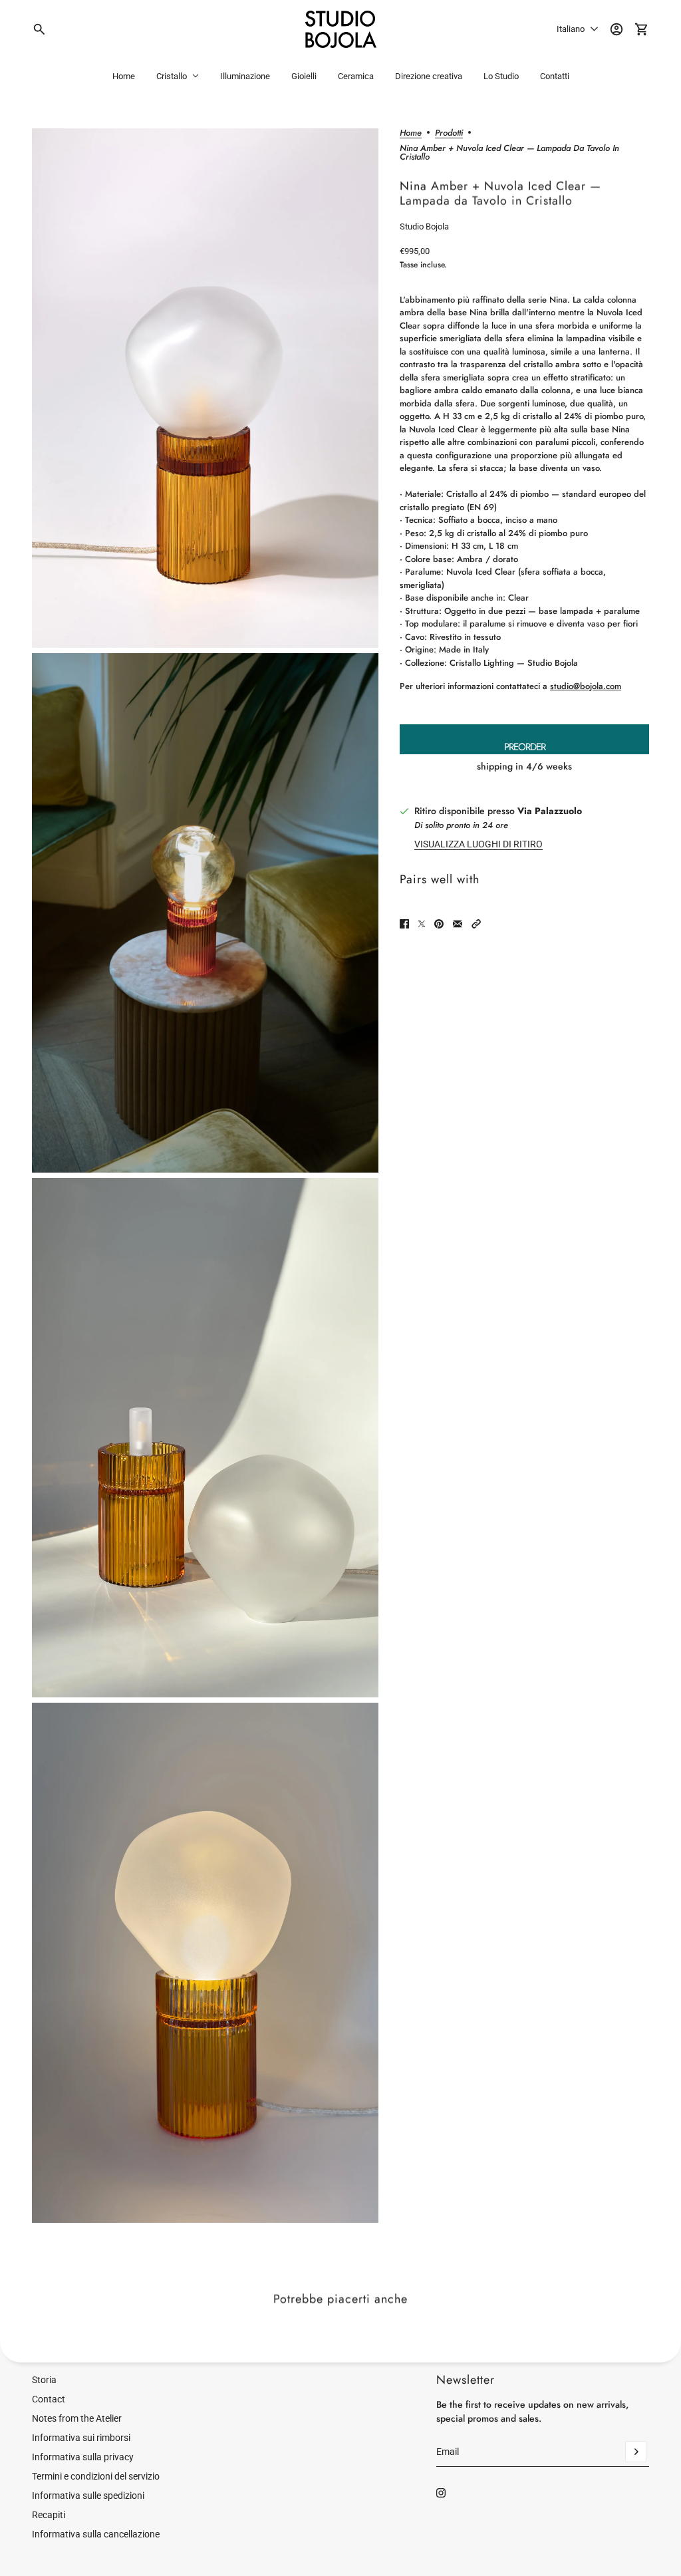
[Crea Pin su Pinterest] (439, 924)
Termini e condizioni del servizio (96, 2476)
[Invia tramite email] (458, 924)
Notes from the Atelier (77, 2418)
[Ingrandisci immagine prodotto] (205, 388)
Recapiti (49, 2515)
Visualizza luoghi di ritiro (478, 844)
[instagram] (441, 2493)
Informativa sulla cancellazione (96, 2534)
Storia (44, 2380)
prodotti (449, 134)
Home (411, 134)
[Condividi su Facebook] (404, 924)
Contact (49, 2399)
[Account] (616, 29)
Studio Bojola (424, 226)
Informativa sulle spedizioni (88, 2496)
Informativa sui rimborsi (81, 2438)
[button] (476, 924)
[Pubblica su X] (422, 924)
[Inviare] (636, 2452)
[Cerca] (39, 29)
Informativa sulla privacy (83, 2457)
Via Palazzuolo (550, 811)
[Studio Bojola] (341, 29)
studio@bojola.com (586, 686)
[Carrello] (642, 29)
